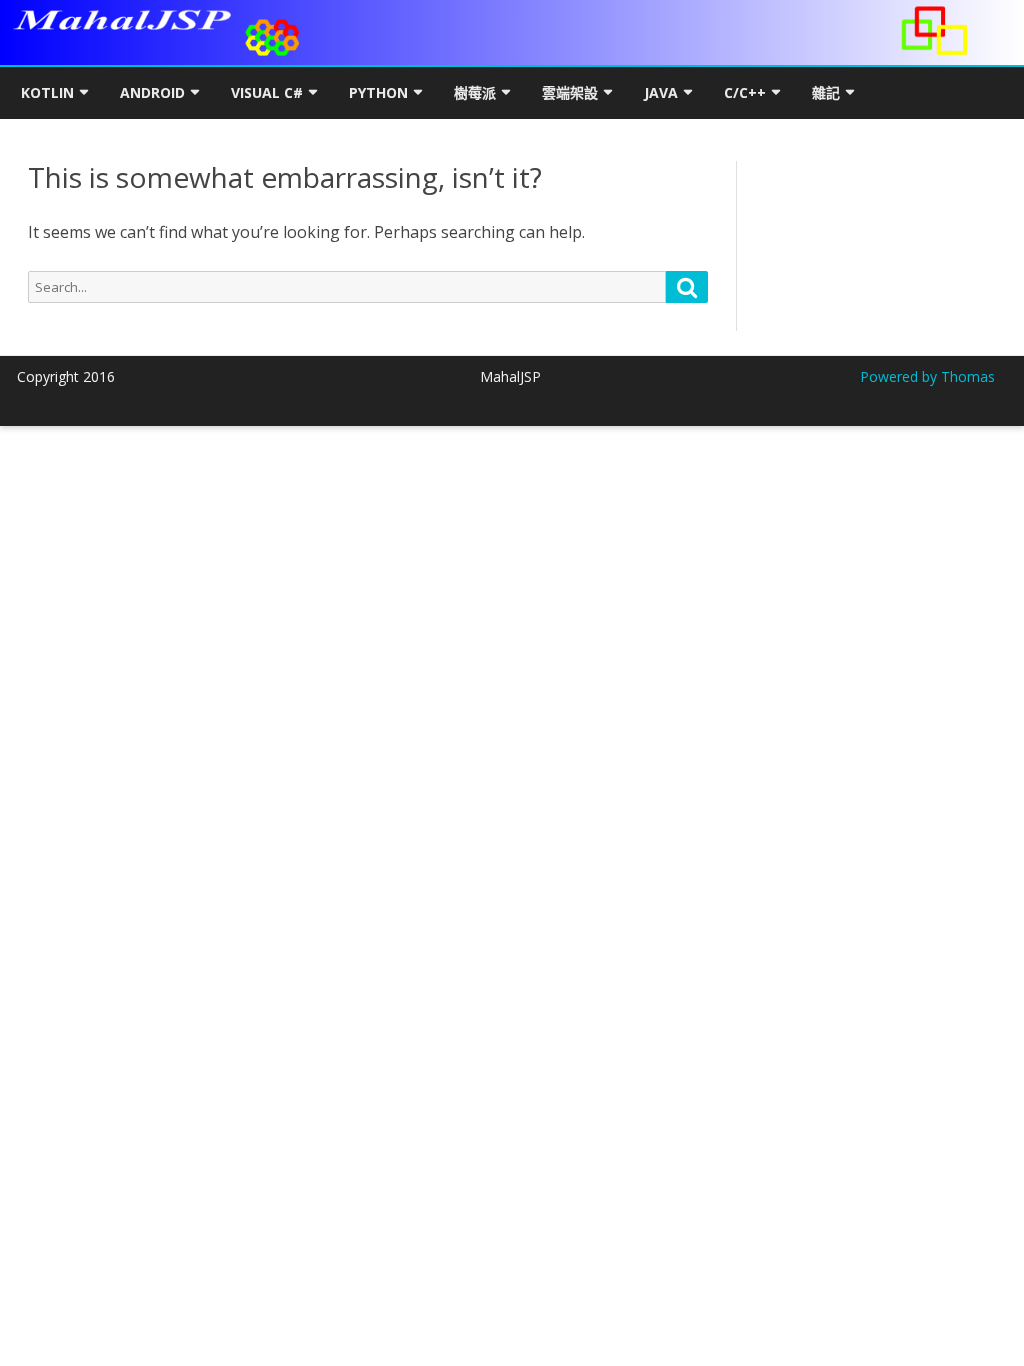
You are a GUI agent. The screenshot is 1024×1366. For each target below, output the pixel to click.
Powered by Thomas (927, 376)
